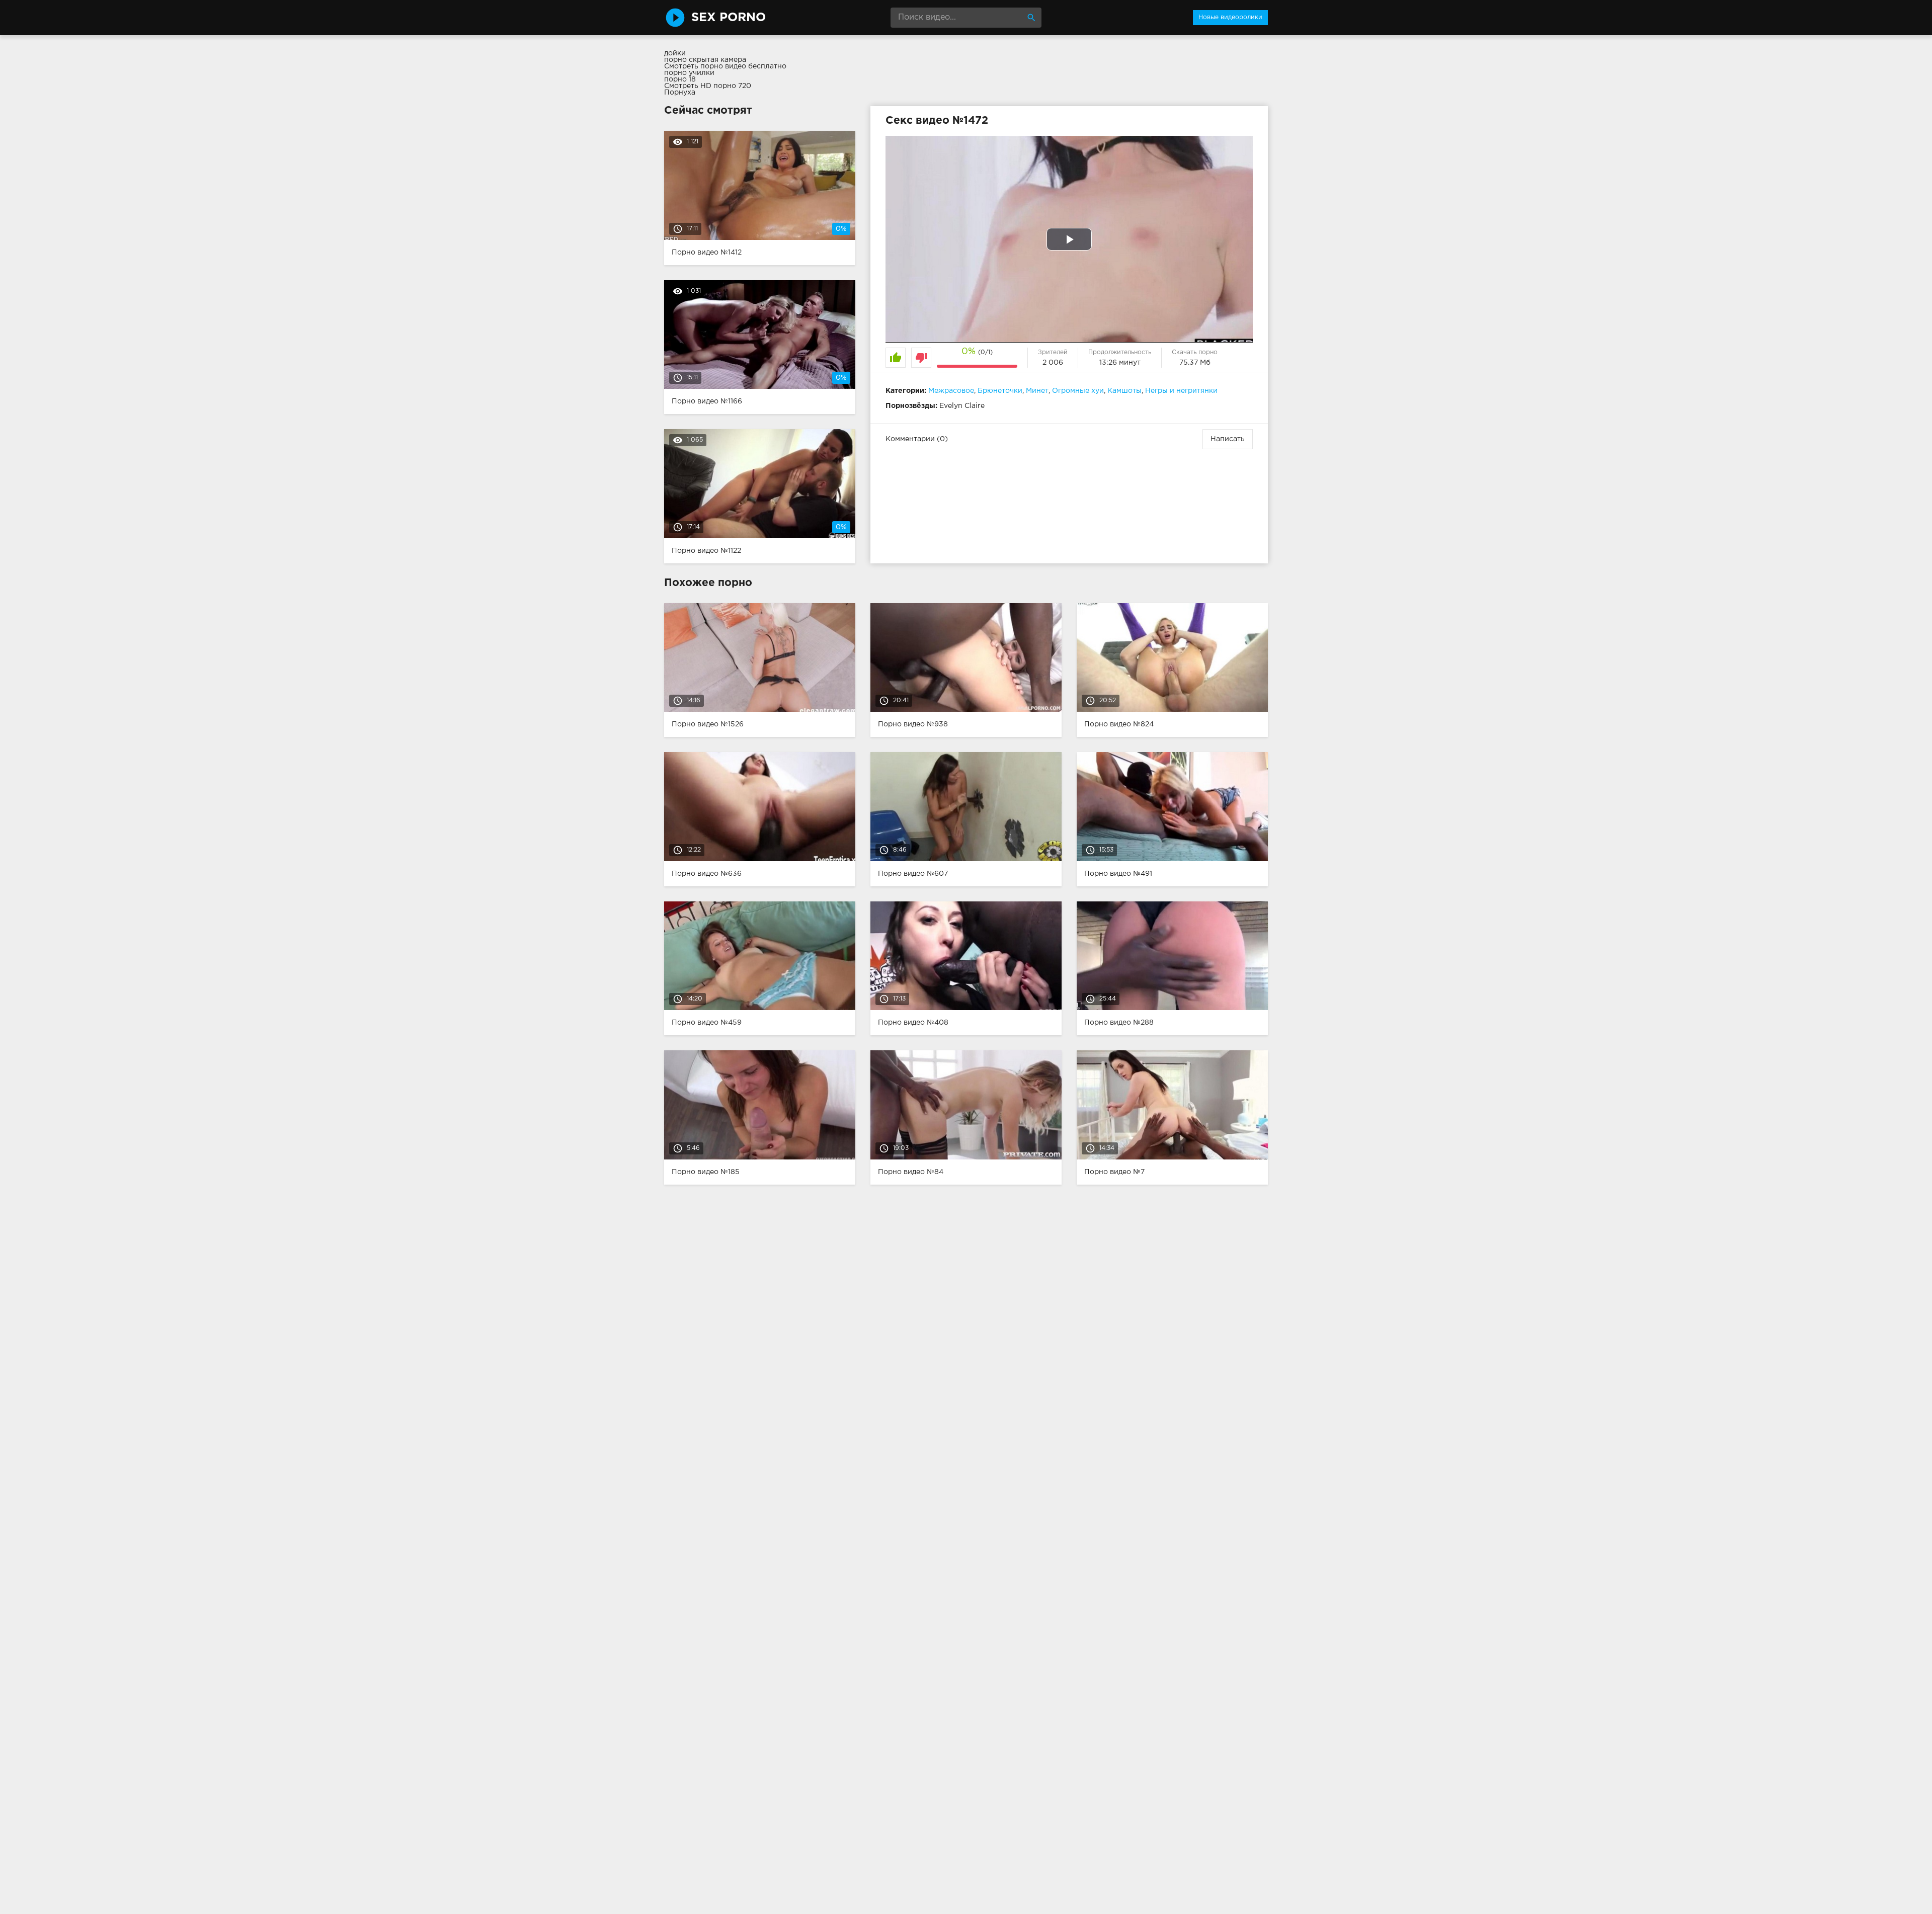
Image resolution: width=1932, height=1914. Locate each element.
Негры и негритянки (1181, 391)
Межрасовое (951, 391)
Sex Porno (729, 18)
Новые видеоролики (1230, 17)
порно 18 (680, 79)
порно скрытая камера (705, 60)
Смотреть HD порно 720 (708, 86)
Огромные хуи (1078, 391)
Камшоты (1124, 391)
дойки (675, 53)
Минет (1037, 391)
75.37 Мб (1195, 363)
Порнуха (680, 93)
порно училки (689, 73)
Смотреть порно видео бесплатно (725, 66)
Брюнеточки (1000, 391)
